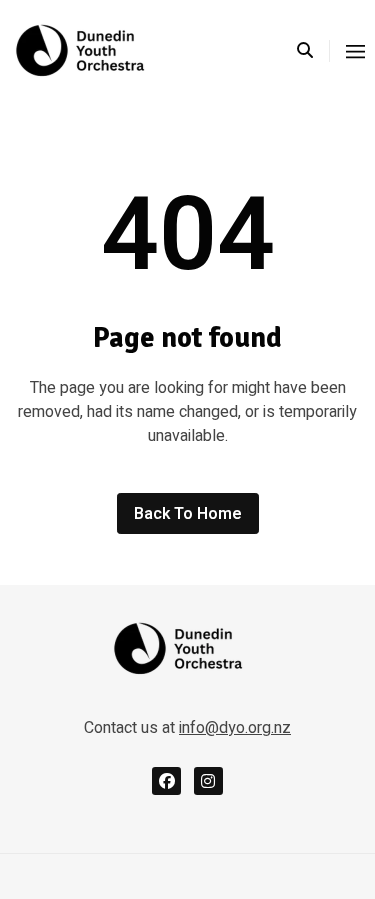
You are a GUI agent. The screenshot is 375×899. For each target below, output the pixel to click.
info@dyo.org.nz (235, 728)
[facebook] (166, 781)
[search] (313, 51)
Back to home (188, 514)
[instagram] (208, 781)
